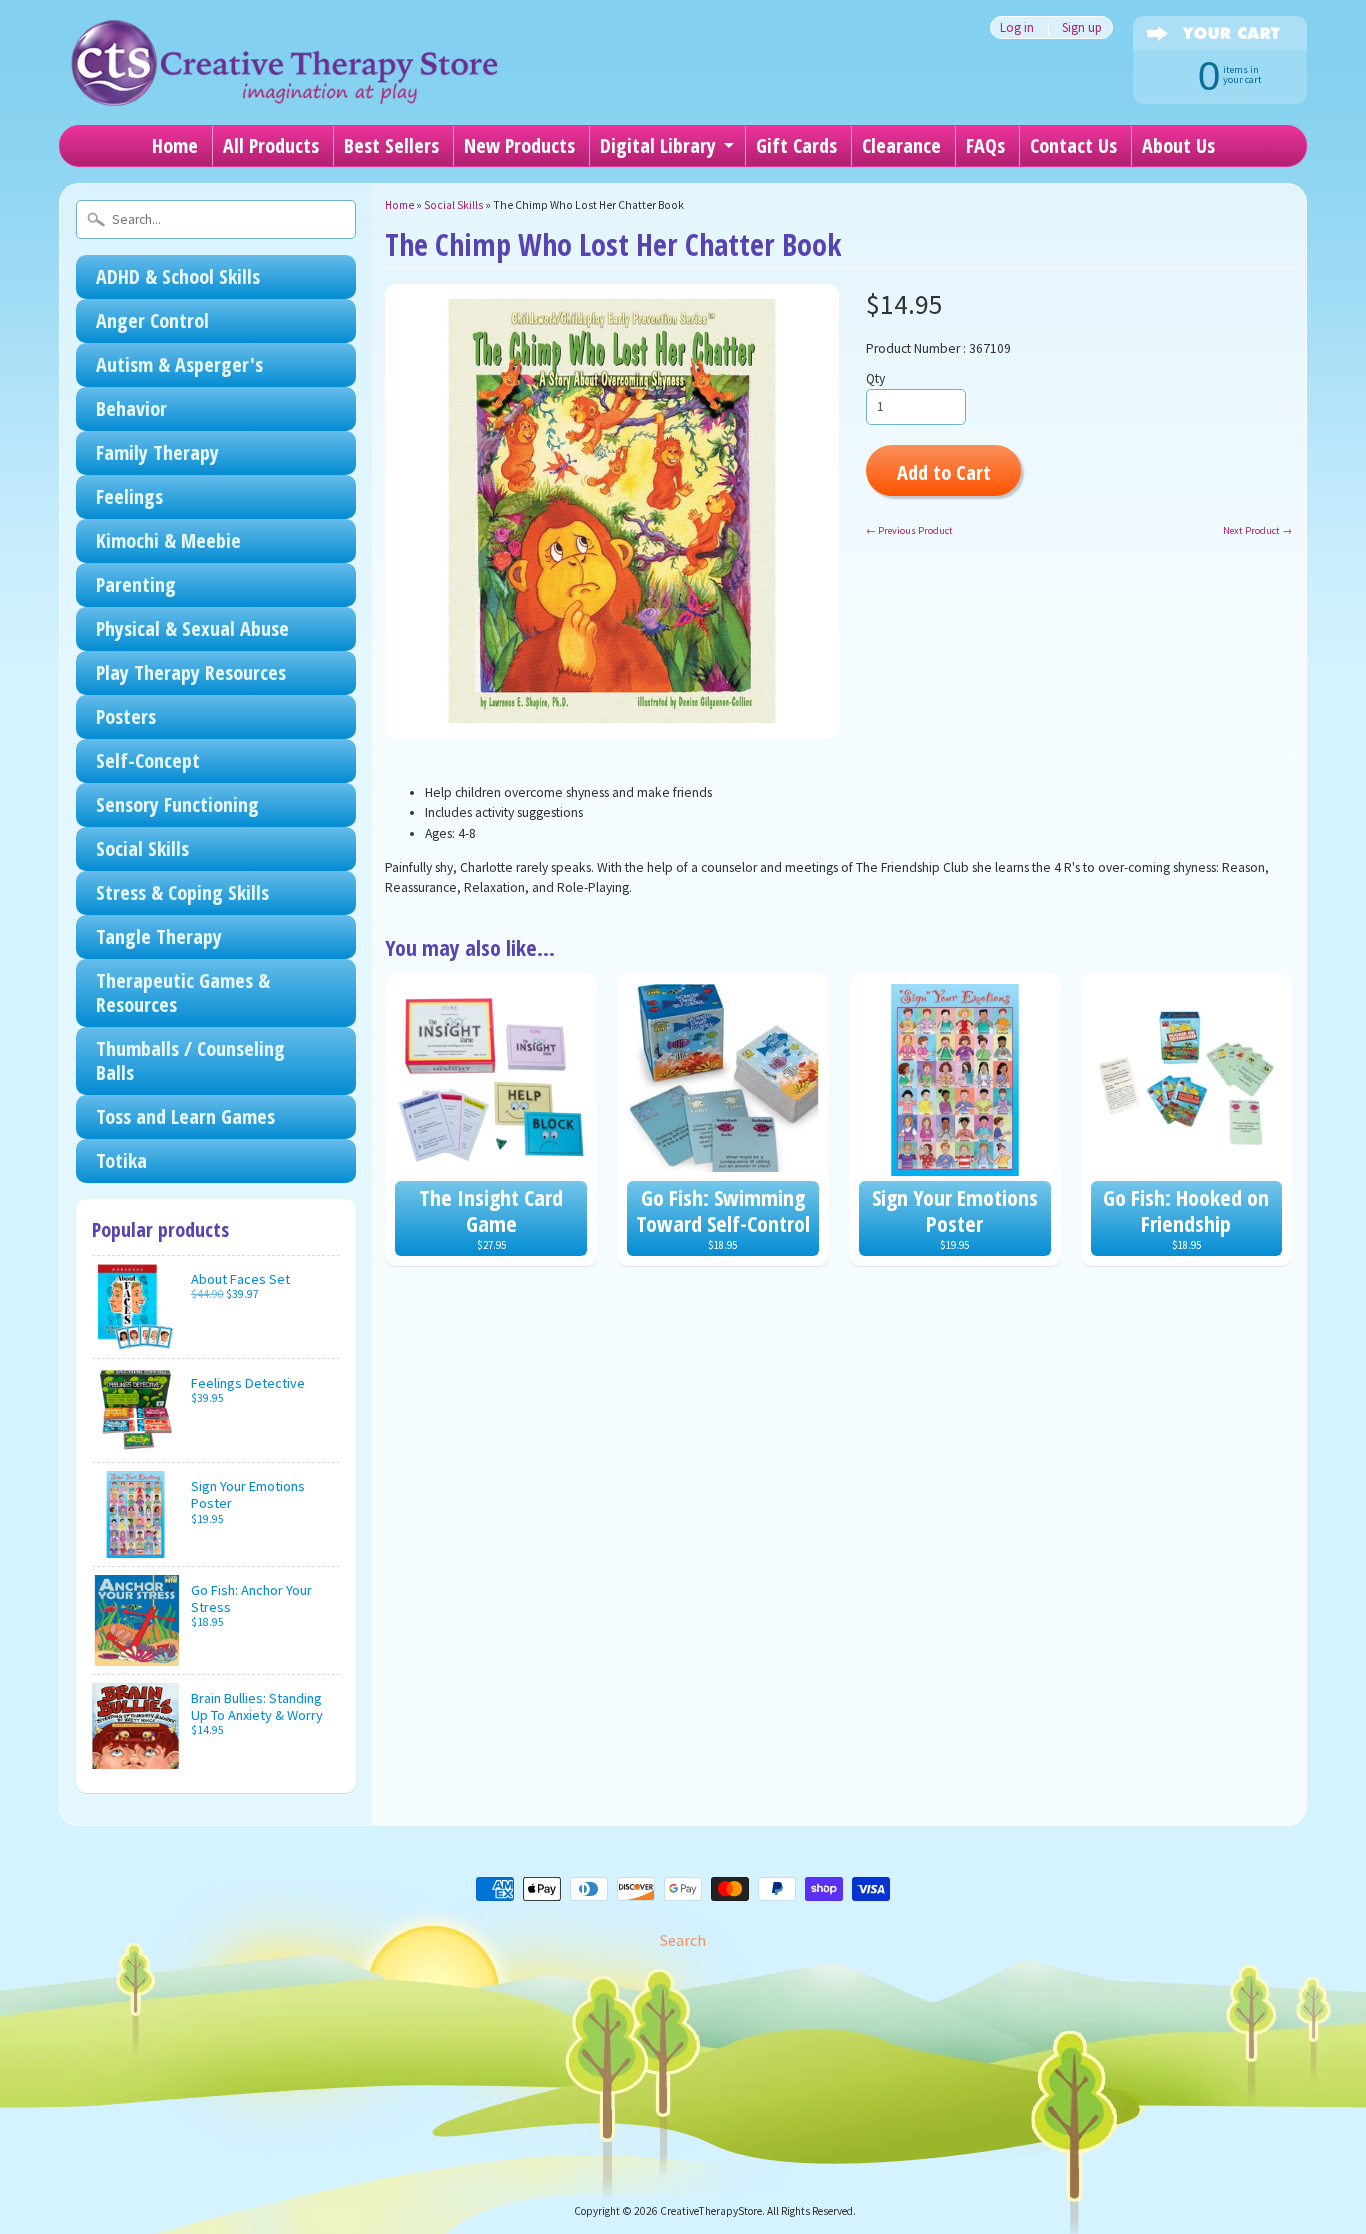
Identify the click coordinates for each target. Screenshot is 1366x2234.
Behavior (131, 408)
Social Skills (142, 848)
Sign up (1082, 27)
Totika (121, 1160)
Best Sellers (391, 145)
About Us (1178, 145)
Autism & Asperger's (179, 364)
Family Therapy (157, 452)
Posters (126, 716)
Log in (1017, 27)
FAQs (985, 145)
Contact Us (1073, 145)
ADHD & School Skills (178, 276)
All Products (271, 145)
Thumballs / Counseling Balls (190, 1060)
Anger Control (152, 320)
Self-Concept (148, 760)
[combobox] (216, 219)
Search (683, 1940)
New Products (519, 145)
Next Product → (1257, 530)
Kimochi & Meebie (168, 540)
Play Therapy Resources (191, 672)
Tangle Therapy (159, 936)
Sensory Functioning (177, 804)
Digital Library (658, 145)
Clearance (901, 145)
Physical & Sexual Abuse (192, 628)
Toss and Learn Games (185, 1116)
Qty (875, 378)
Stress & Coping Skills (182, 892)
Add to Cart (944, 472)
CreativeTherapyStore (711, 2211)
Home (175, 145)
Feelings (129, 496)
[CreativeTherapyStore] (284, 80)
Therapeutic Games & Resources (183, 992)
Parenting (136, 584)
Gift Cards (796, 145)
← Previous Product (909, 530)
